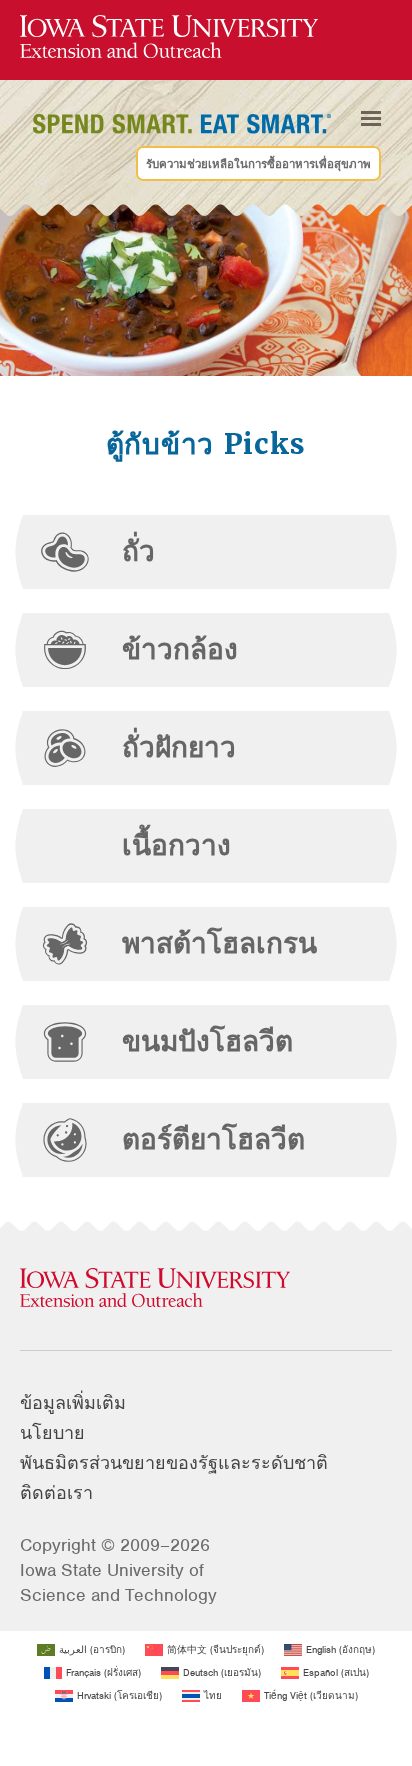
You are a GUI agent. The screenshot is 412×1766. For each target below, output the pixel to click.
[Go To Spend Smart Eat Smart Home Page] (169, 37)
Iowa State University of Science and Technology (118, 1582)
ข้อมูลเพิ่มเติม (73, 1403)
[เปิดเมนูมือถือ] (371, 119)
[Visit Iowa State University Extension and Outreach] (206, 1289)
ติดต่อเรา (56, 1493)
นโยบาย (52, 1433)
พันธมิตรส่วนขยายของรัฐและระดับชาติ (174, 1463)
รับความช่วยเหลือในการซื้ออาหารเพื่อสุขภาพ (258, 164)
